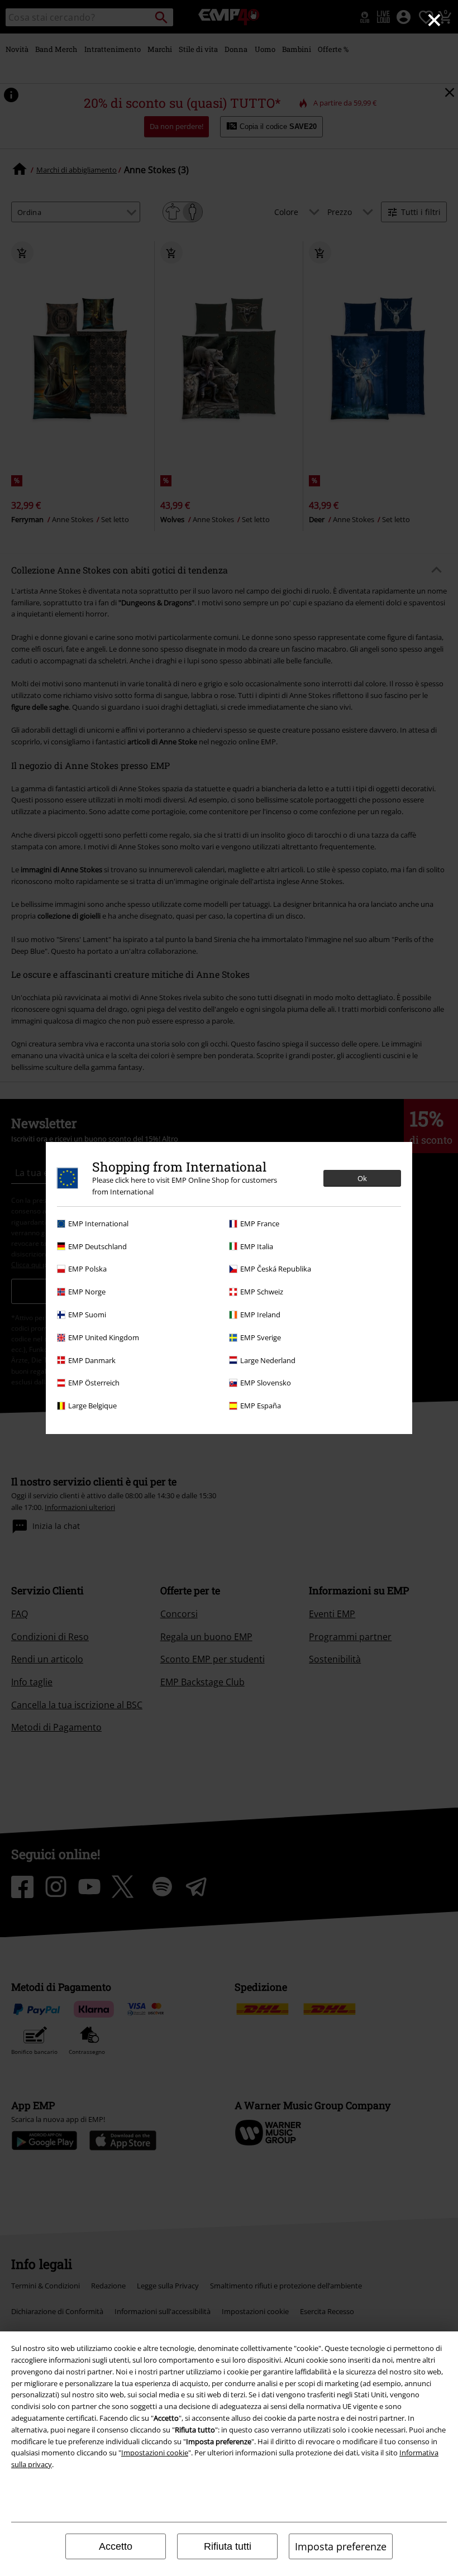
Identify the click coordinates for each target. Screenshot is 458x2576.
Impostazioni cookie (155, 2453)
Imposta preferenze (341, 2546)
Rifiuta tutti (228, 2546)
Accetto (116, 2546)
